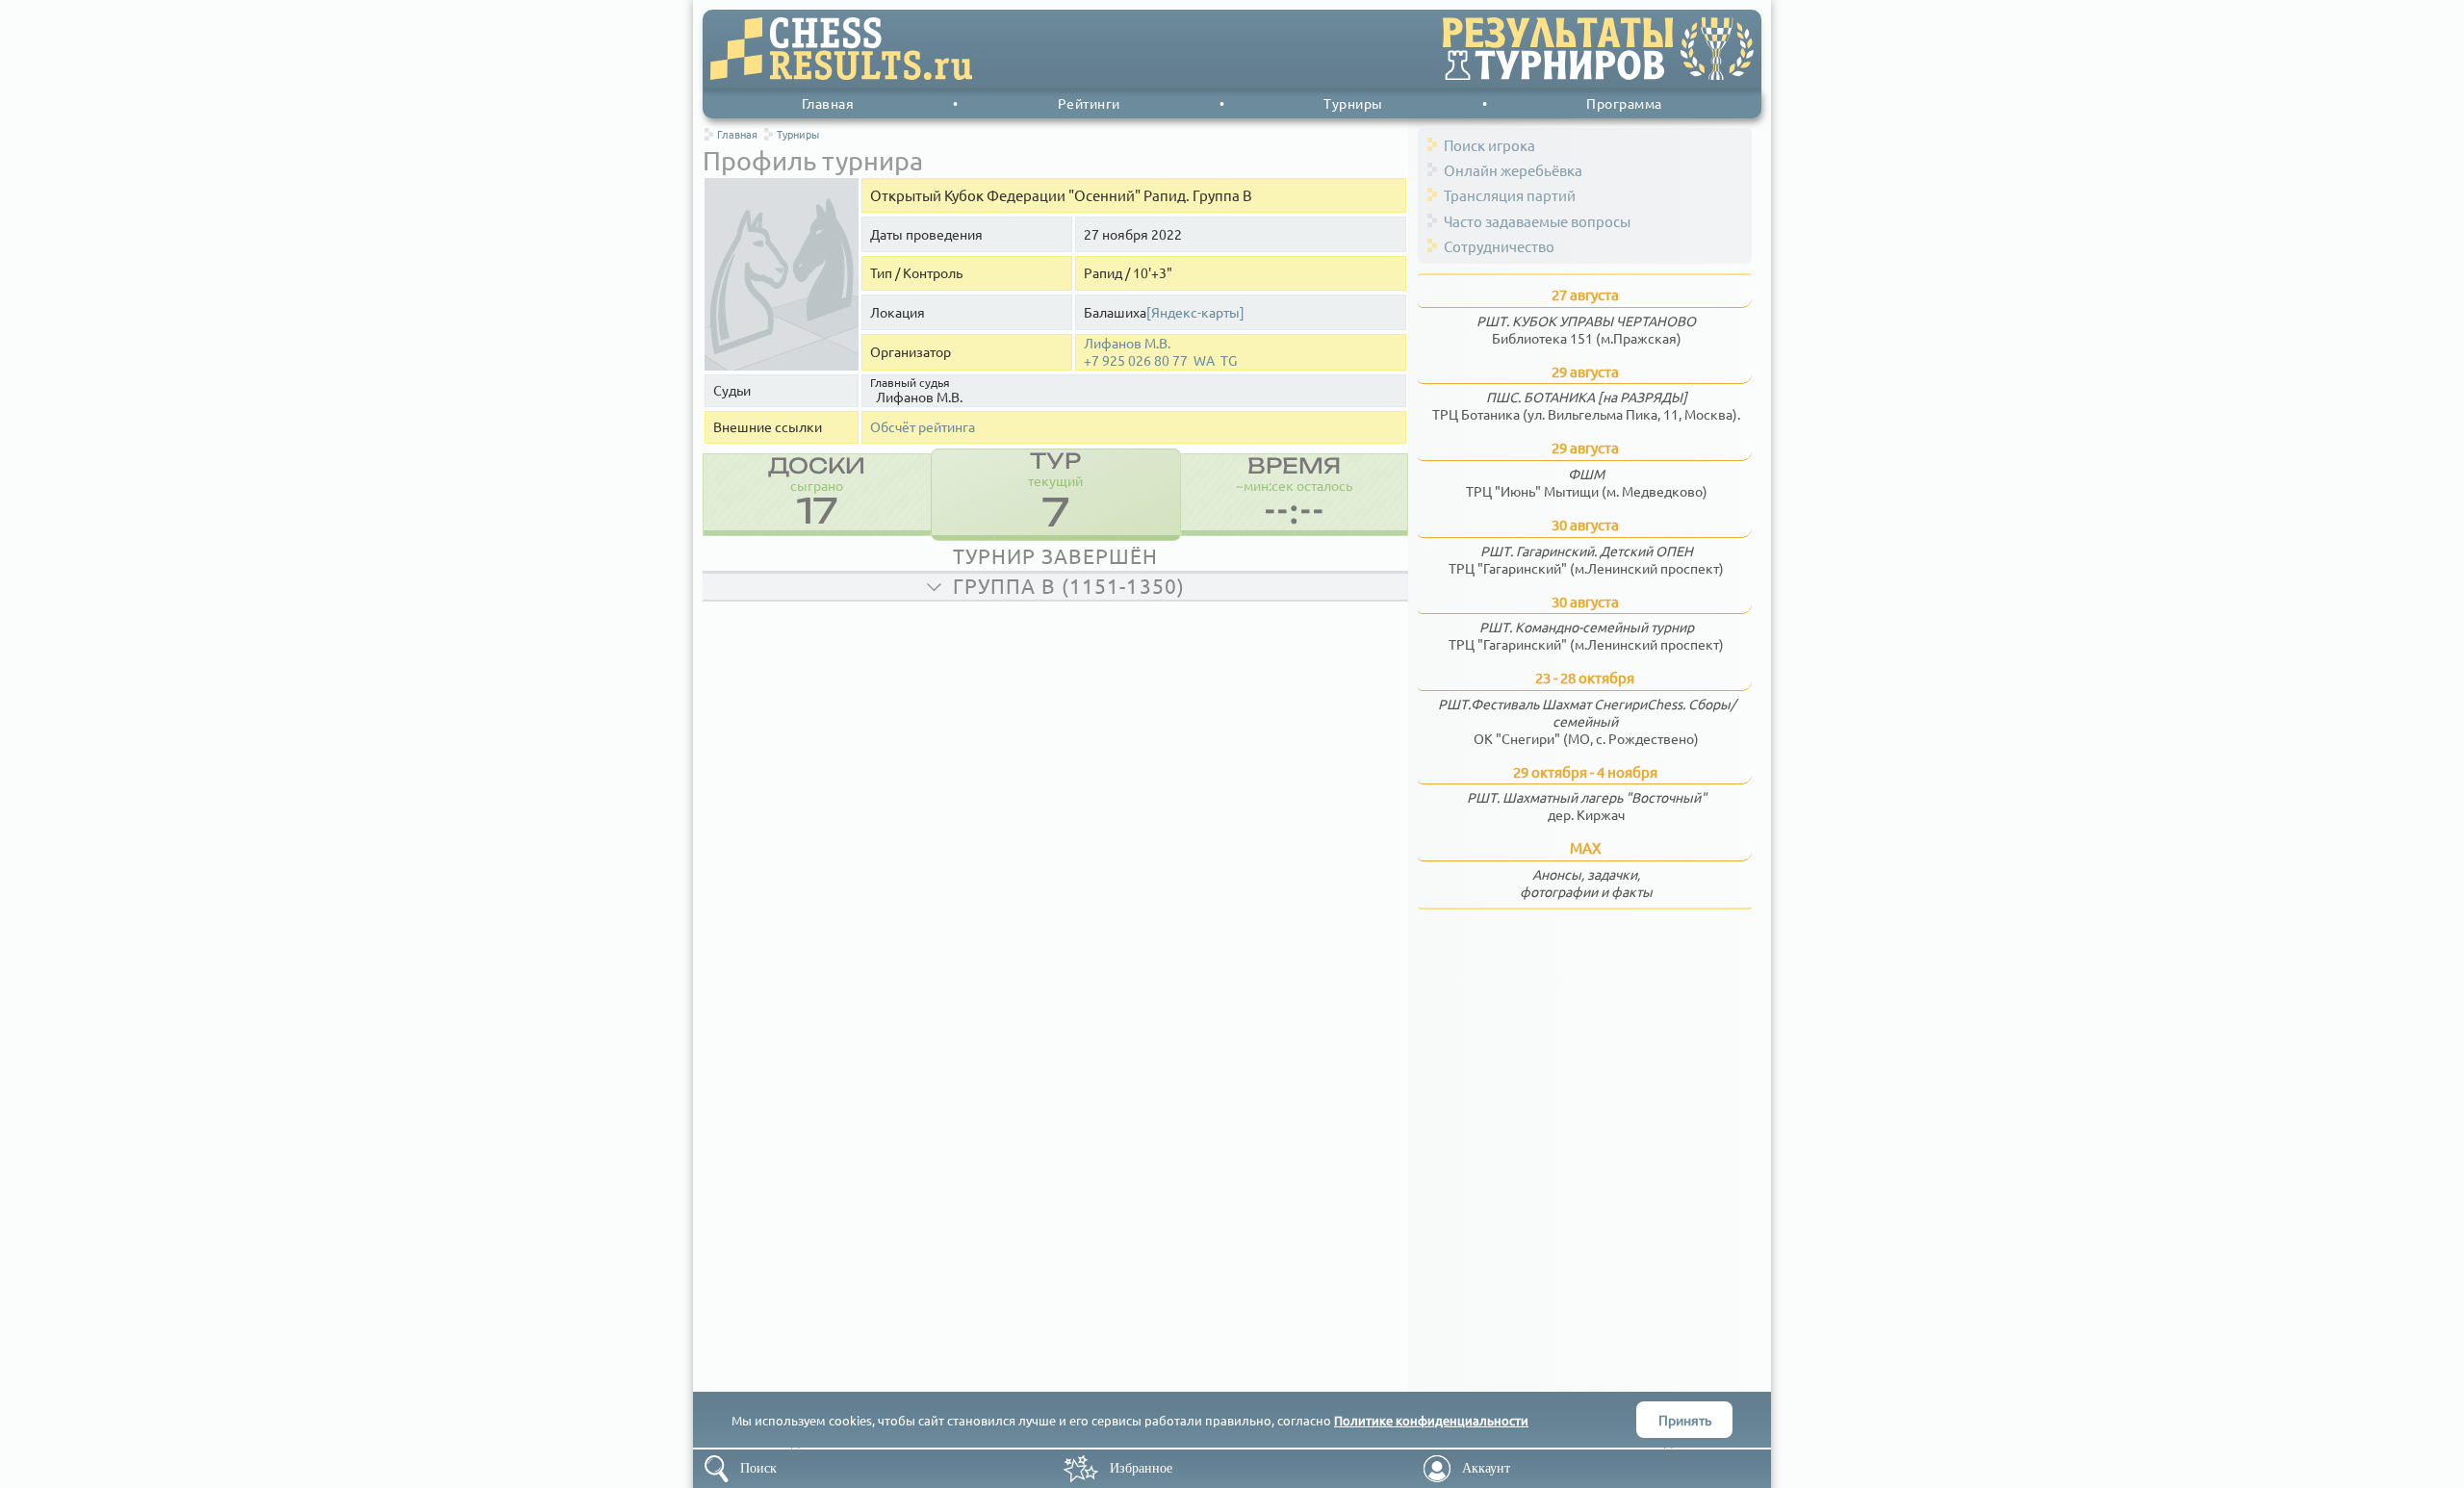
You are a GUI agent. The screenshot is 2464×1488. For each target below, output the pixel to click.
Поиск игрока (1489, 145)
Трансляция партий (1510, 195)
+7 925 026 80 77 (1136, 360)
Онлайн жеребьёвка (1513, 170)
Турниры (1353, 103)
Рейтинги (1089, 103)
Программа (1624, 103)
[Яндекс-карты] (1195, 312)
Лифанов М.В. (1127, 343)
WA (1204, 360)
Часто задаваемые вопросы (1537, 221)
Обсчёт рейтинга (923, 427)
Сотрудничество (1499, 246)
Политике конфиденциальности (1431, 1420)
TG (1229, 360)
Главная (828, 103)
